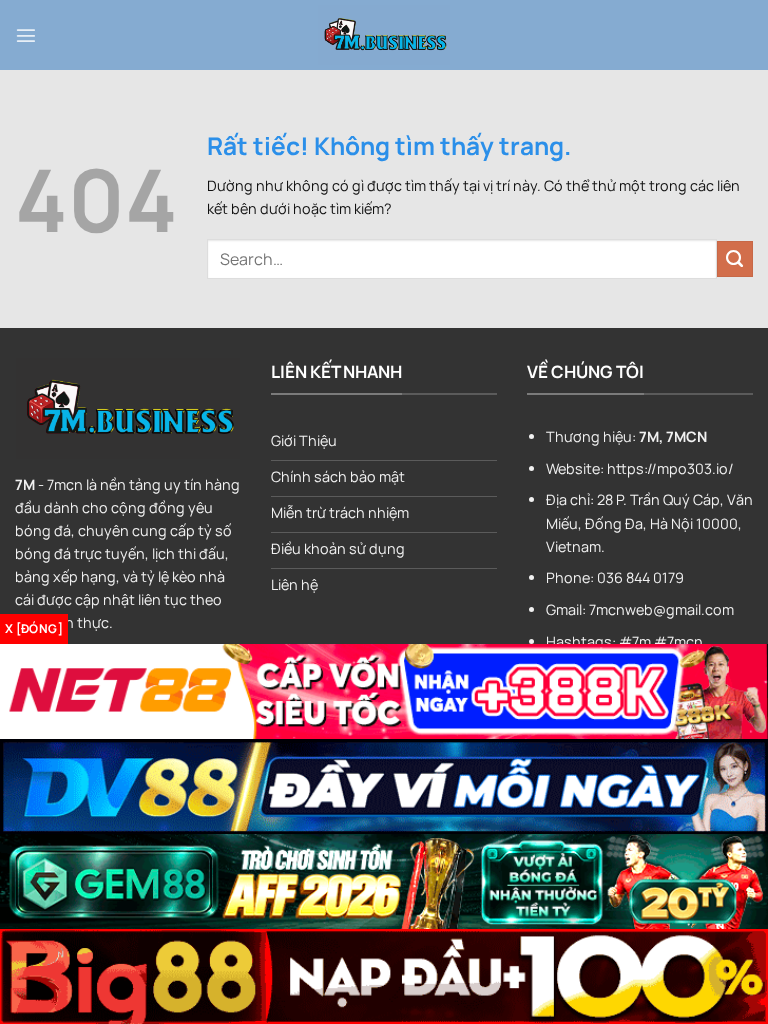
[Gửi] (735, 259)
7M (25, 484)
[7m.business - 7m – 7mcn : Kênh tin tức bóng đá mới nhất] (384, 35)
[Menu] (26, 35)
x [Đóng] (34, 628)
